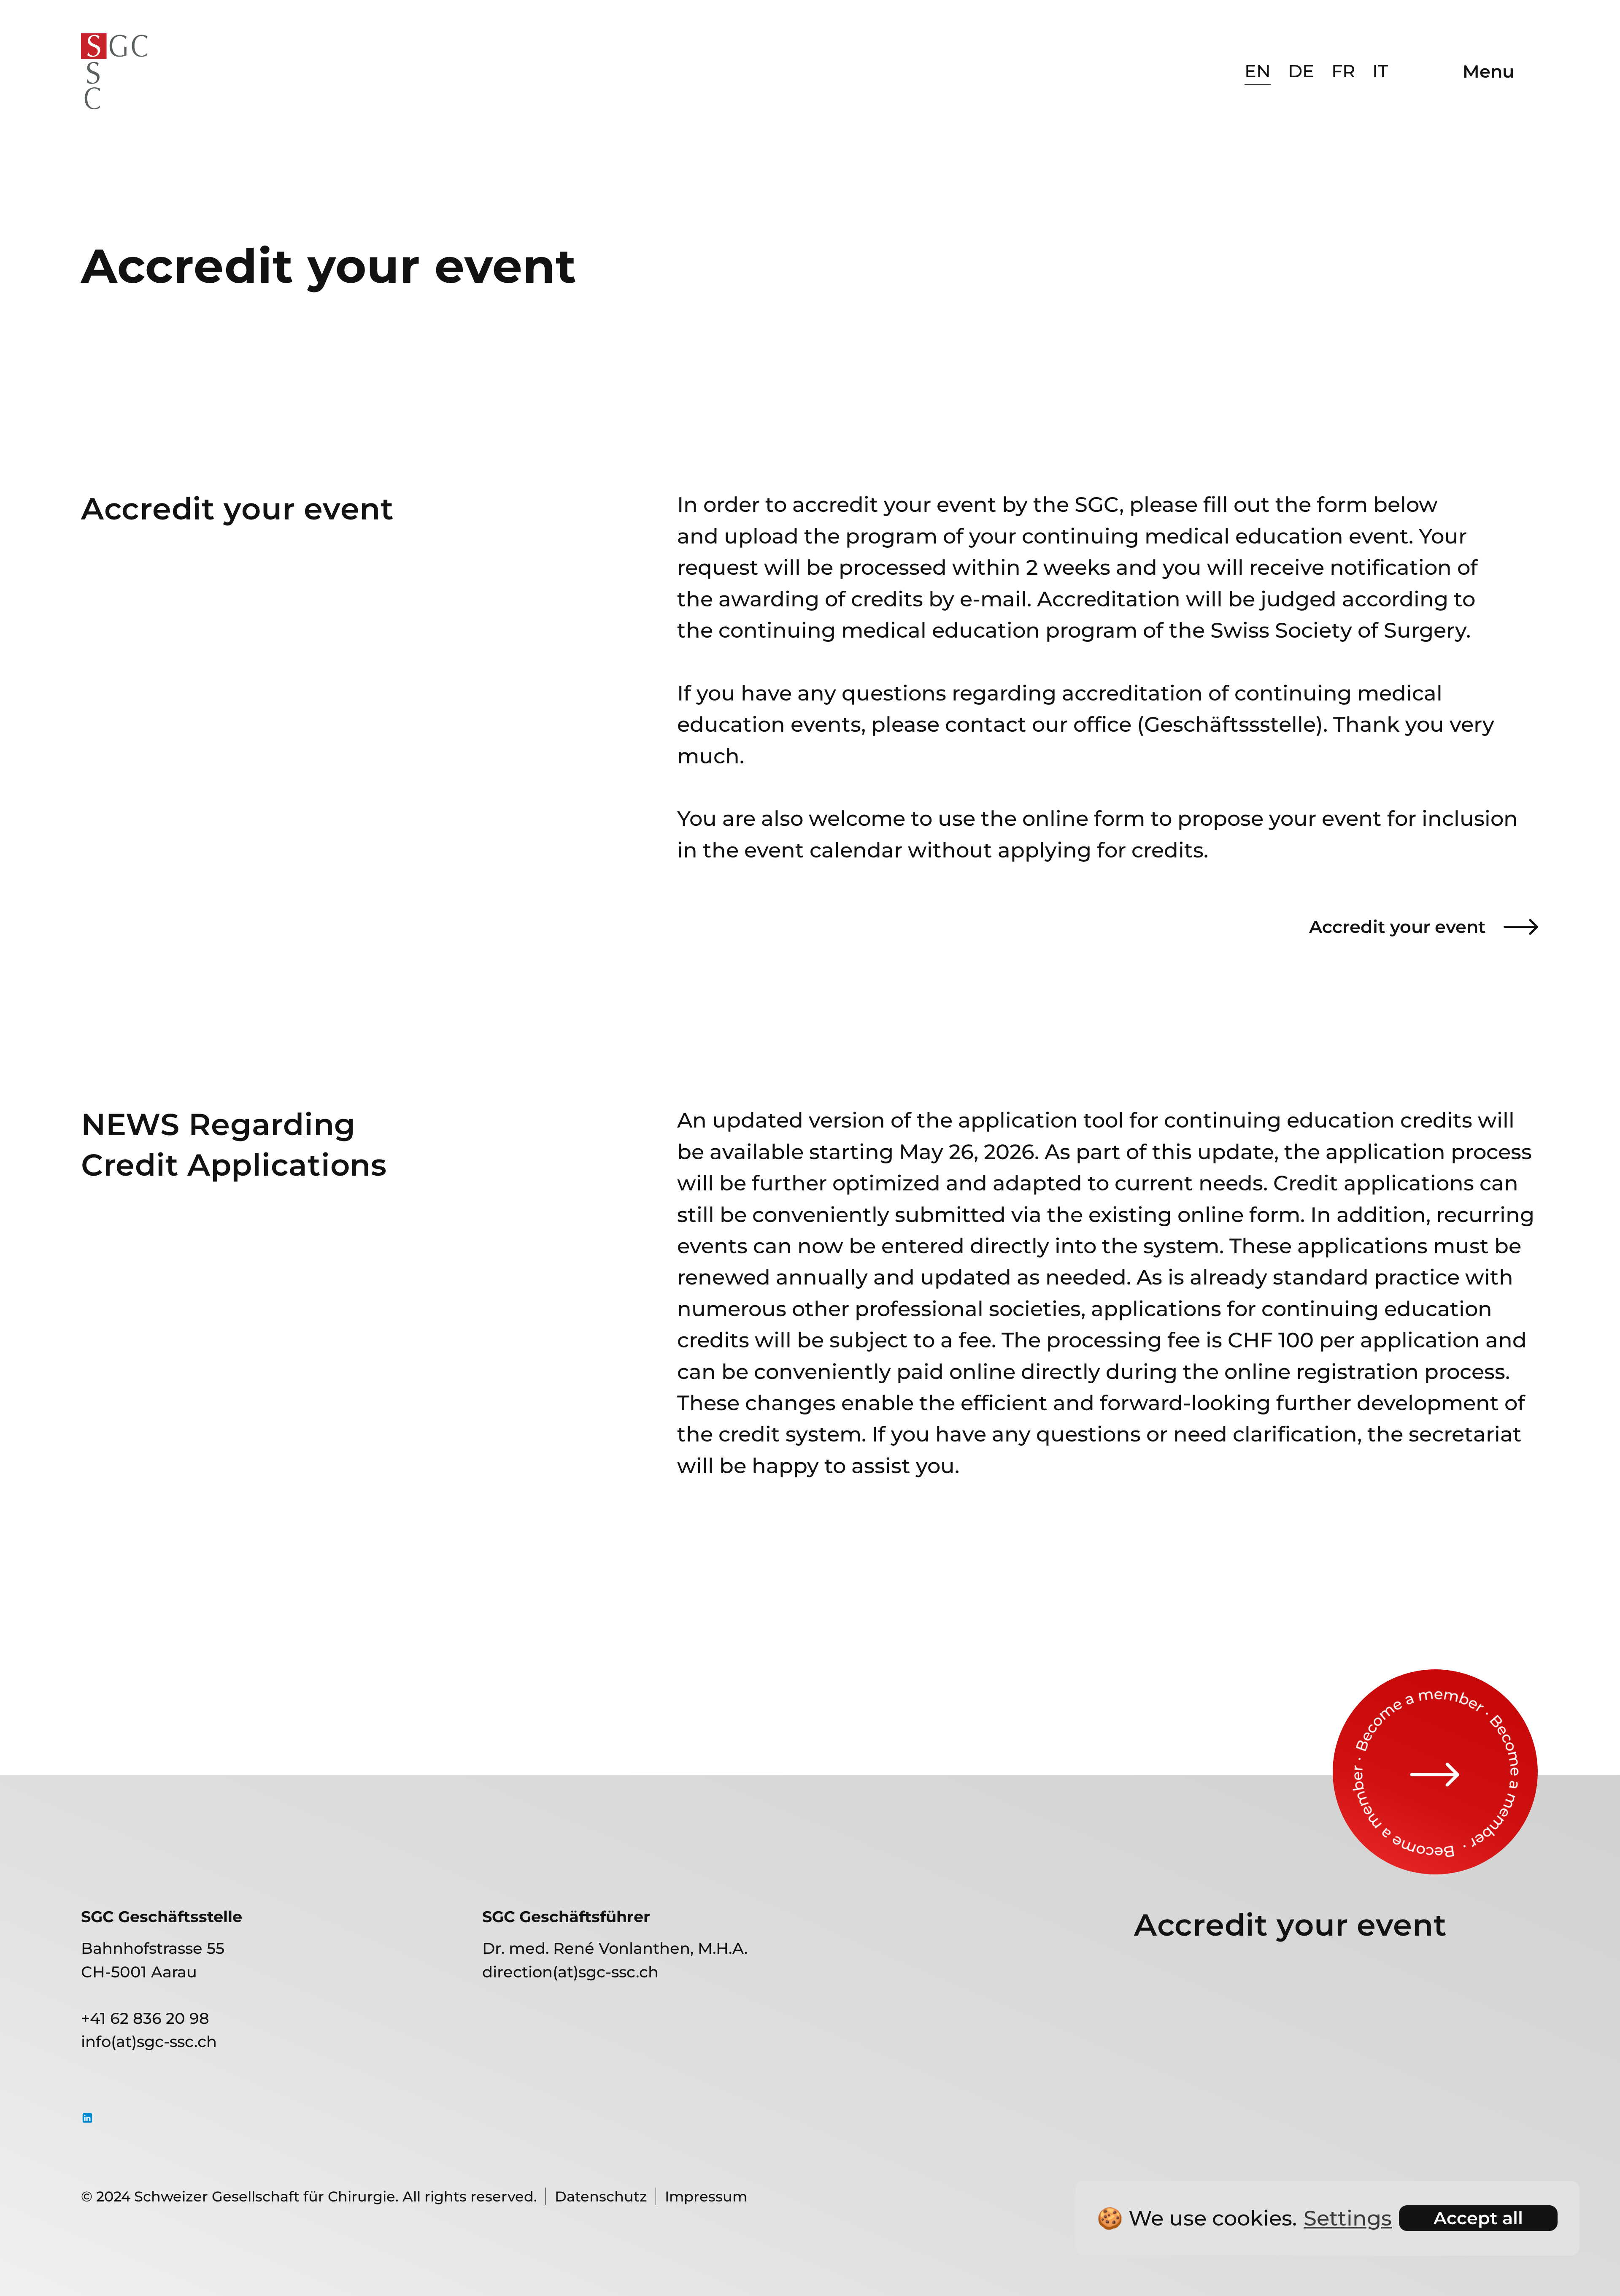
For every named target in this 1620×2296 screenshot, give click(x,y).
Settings (1348, 2218)
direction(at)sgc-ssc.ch (570, 1972)
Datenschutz (601, 2196)
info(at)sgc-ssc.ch (149, 2041)
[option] (1258, 71)
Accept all (1478, 2218)
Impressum (706, 2196)
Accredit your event (1397, 927)
